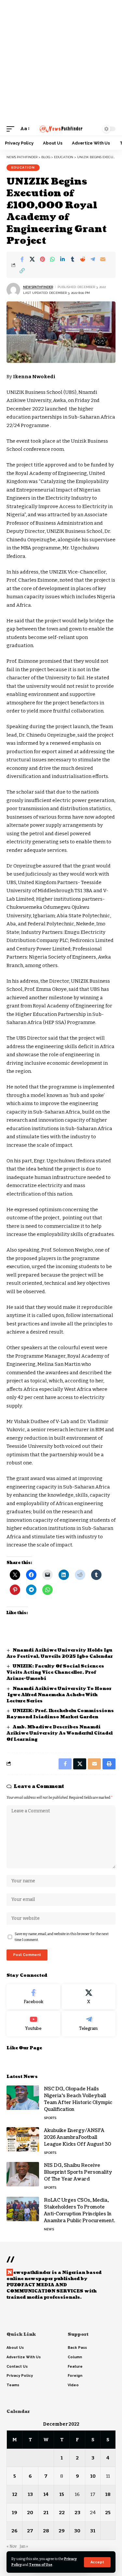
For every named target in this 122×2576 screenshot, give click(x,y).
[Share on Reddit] (83, 259)
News (49, 2229)
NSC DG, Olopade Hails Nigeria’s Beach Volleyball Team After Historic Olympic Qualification (78, 2099)
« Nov (12, 2546)
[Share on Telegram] (93, 259)
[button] (97, 2562)
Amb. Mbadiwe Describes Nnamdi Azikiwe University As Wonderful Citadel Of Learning (60, 1733)
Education (23, 167)
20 (30, 2513)
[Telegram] (89, 2024)
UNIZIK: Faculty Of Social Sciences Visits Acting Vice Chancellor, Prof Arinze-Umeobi (55, 1672)
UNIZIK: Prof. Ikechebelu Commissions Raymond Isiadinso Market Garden (60, 1714)
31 (93, 2531)
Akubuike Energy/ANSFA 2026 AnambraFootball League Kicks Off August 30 (78, 2137)
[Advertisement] (61, 61)
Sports (50, 2118)
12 (15, 2494)
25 (108, 2513)
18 (108, 2494)
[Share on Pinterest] (42, 259)
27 (30, 2531)
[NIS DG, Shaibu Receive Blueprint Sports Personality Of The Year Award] (23, 2174)
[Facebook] (33, 1997)
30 (77, 2531)
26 (14, 2531)
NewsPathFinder (38, 287)
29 (62, 2531)
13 (30, 2494)
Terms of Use (41, 2565)
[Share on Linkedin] (62, 259)
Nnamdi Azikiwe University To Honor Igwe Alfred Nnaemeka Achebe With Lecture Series (60, 1695)
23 (77, 2513)
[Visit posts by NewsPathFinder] (13, 290)
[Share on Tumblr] (73, 259)
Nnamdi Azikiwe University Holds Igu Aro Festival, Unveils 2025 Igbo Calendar (60, 1653)
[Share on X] (32, 259)
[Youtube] (33, 2024)
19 (14, 2513)
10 (93, 2476)
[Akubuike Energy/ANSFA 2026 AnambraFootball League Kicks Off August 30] (23, 2139)
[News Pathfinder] (61, 129)
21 (46, 2513)
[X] (89, 1997)
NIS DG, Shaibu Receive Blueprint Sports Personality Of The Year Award (78, 2172)
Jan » (24, 2546)
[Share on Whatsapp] (52, 259)
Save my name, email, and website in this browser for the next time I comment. (62, 1937)
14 (46, 2494)
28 (46, 2531)
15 (62, 2494)
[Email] (103, 259)
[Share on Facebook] (22, 259)
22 (62, 2513)
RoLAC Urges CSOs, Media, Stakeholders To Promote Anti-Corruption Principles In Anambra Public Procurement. (80, 2210)
